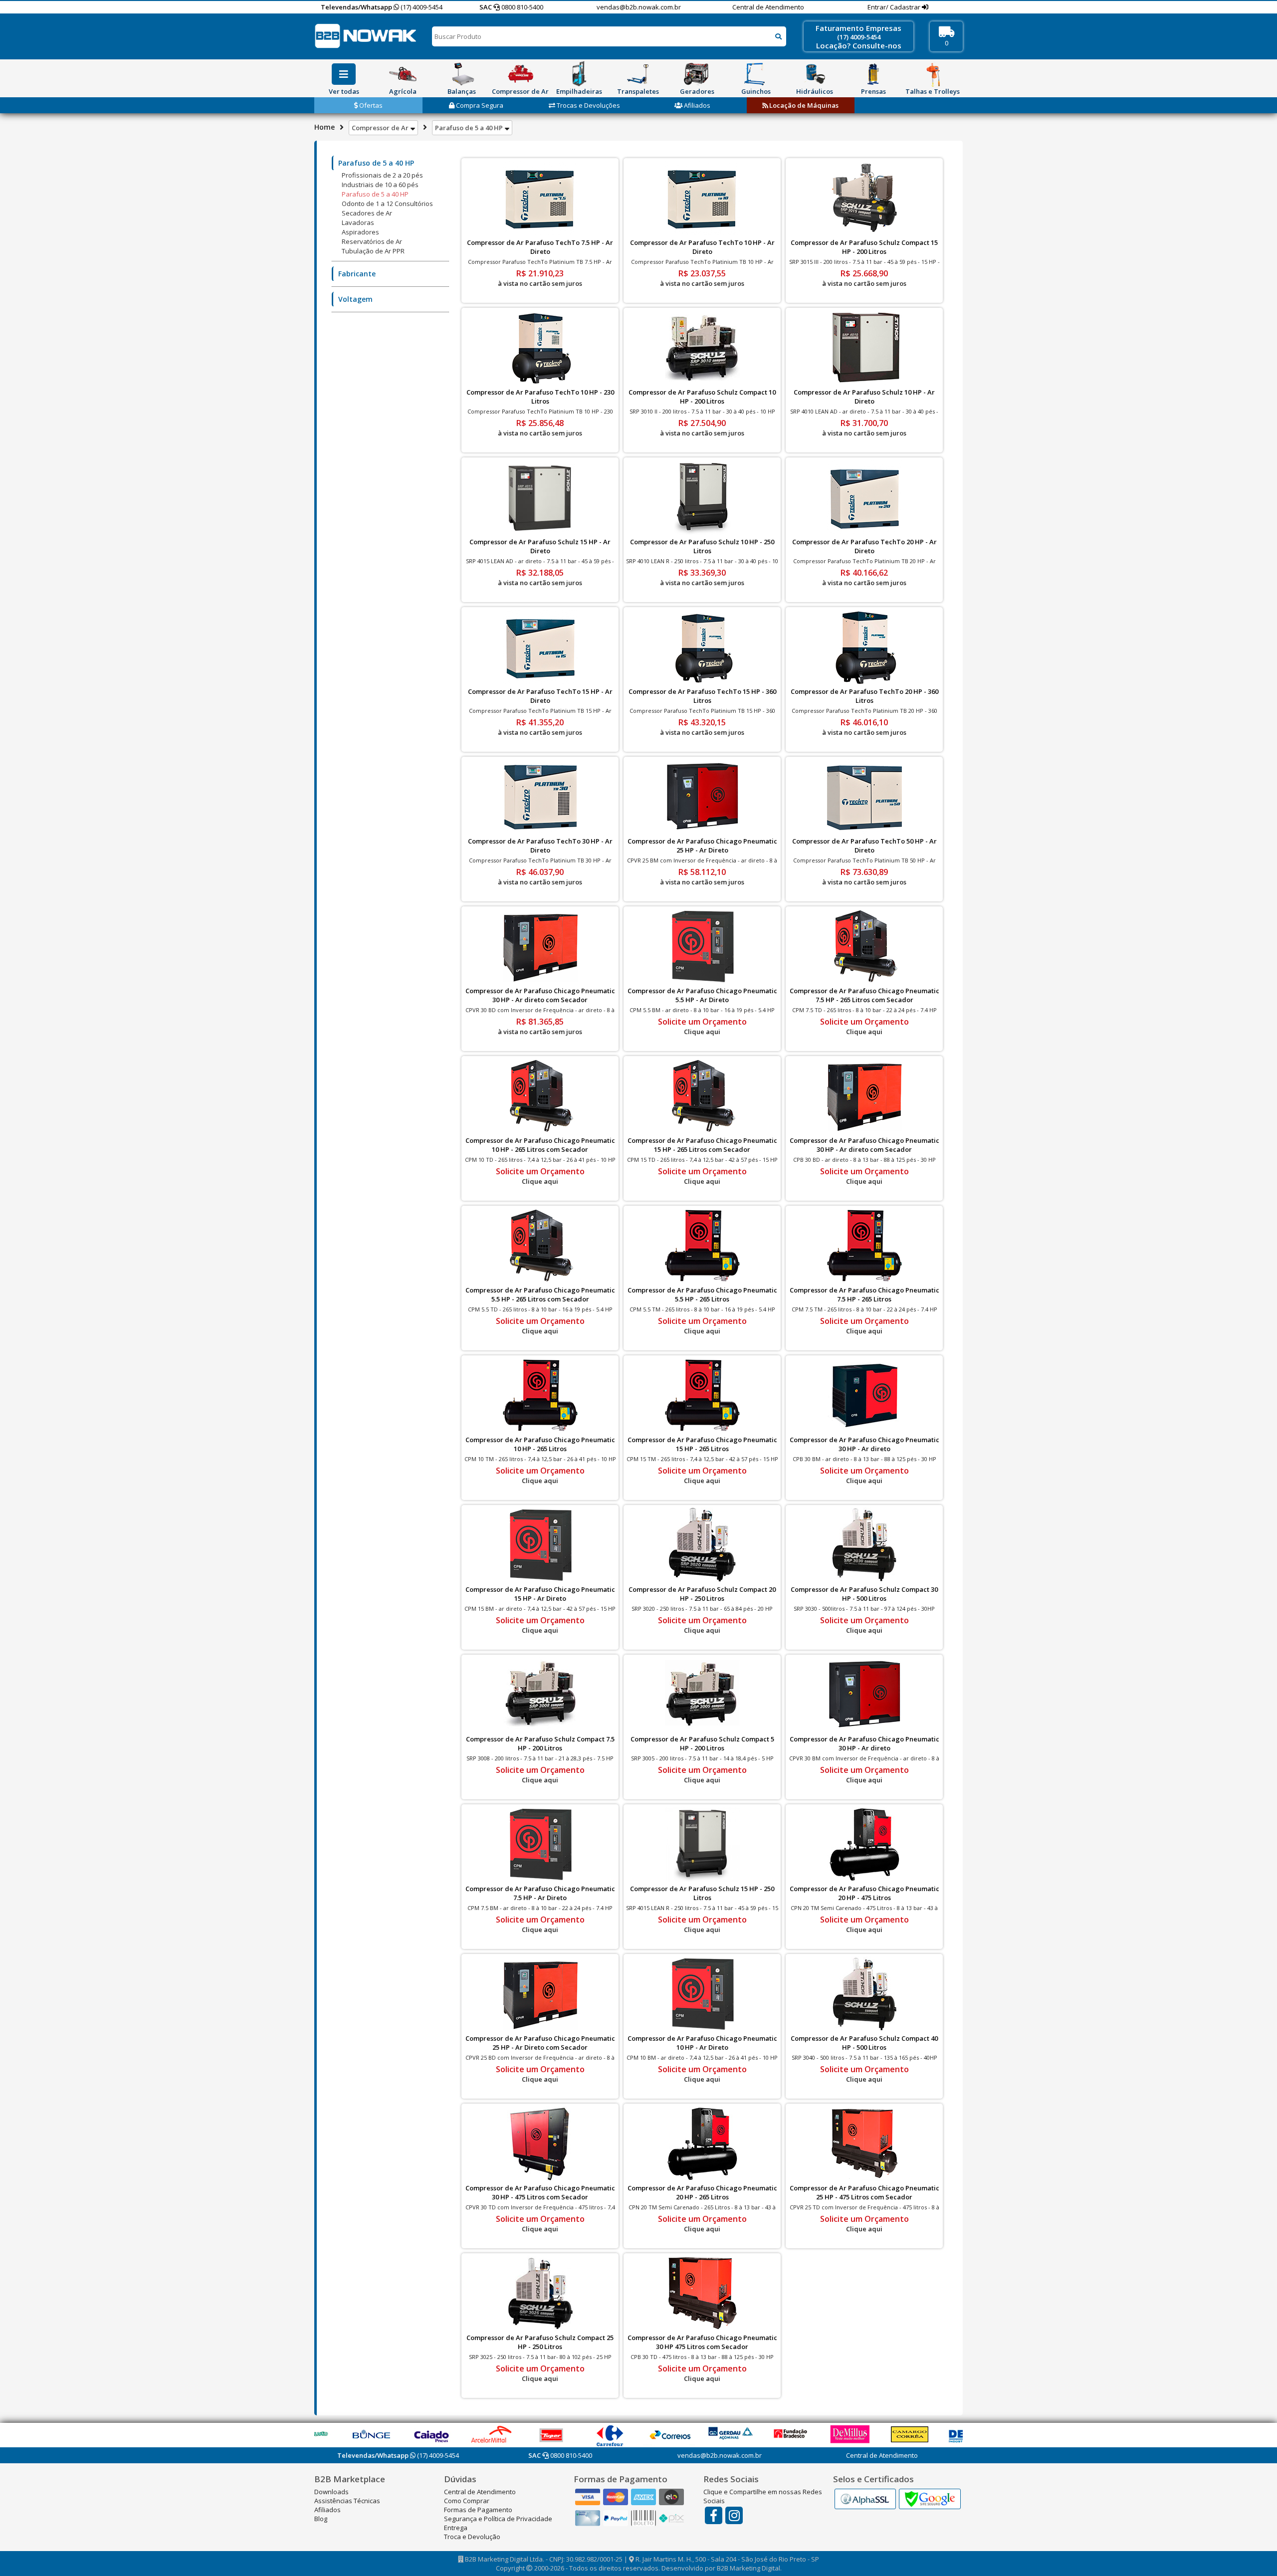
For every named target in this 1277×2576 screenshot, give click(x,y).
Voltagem (355, 299)
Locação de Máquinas (803, 105)
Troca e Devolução (472, 2537)
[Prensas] (873, 74)
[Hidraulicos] (815, 74)
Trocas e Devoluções (588, 105)
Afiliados (696, 105)
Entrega (456, 2528)
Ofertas (370, 105)
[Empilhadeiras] (579, 74)
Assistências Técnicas (347, 2501)
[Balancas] (461, 74)
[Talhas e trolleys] (932, 74)
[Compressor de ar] (520, 74)
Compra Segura (479, 105)
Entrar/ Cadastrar (895, 7)
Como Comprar (467, 2501)
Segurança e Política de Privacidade (498, 2519)
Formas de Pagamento (478, 2510)
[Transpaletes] (638, 74)
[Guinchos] (756, 74)
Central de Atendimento (768, 7)
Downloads (331, 2492)
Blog (321, 2519)
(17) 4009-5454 (421, 7)
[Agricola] (403, 74)
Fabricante (357, 274)
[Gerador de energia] (697, 74)
